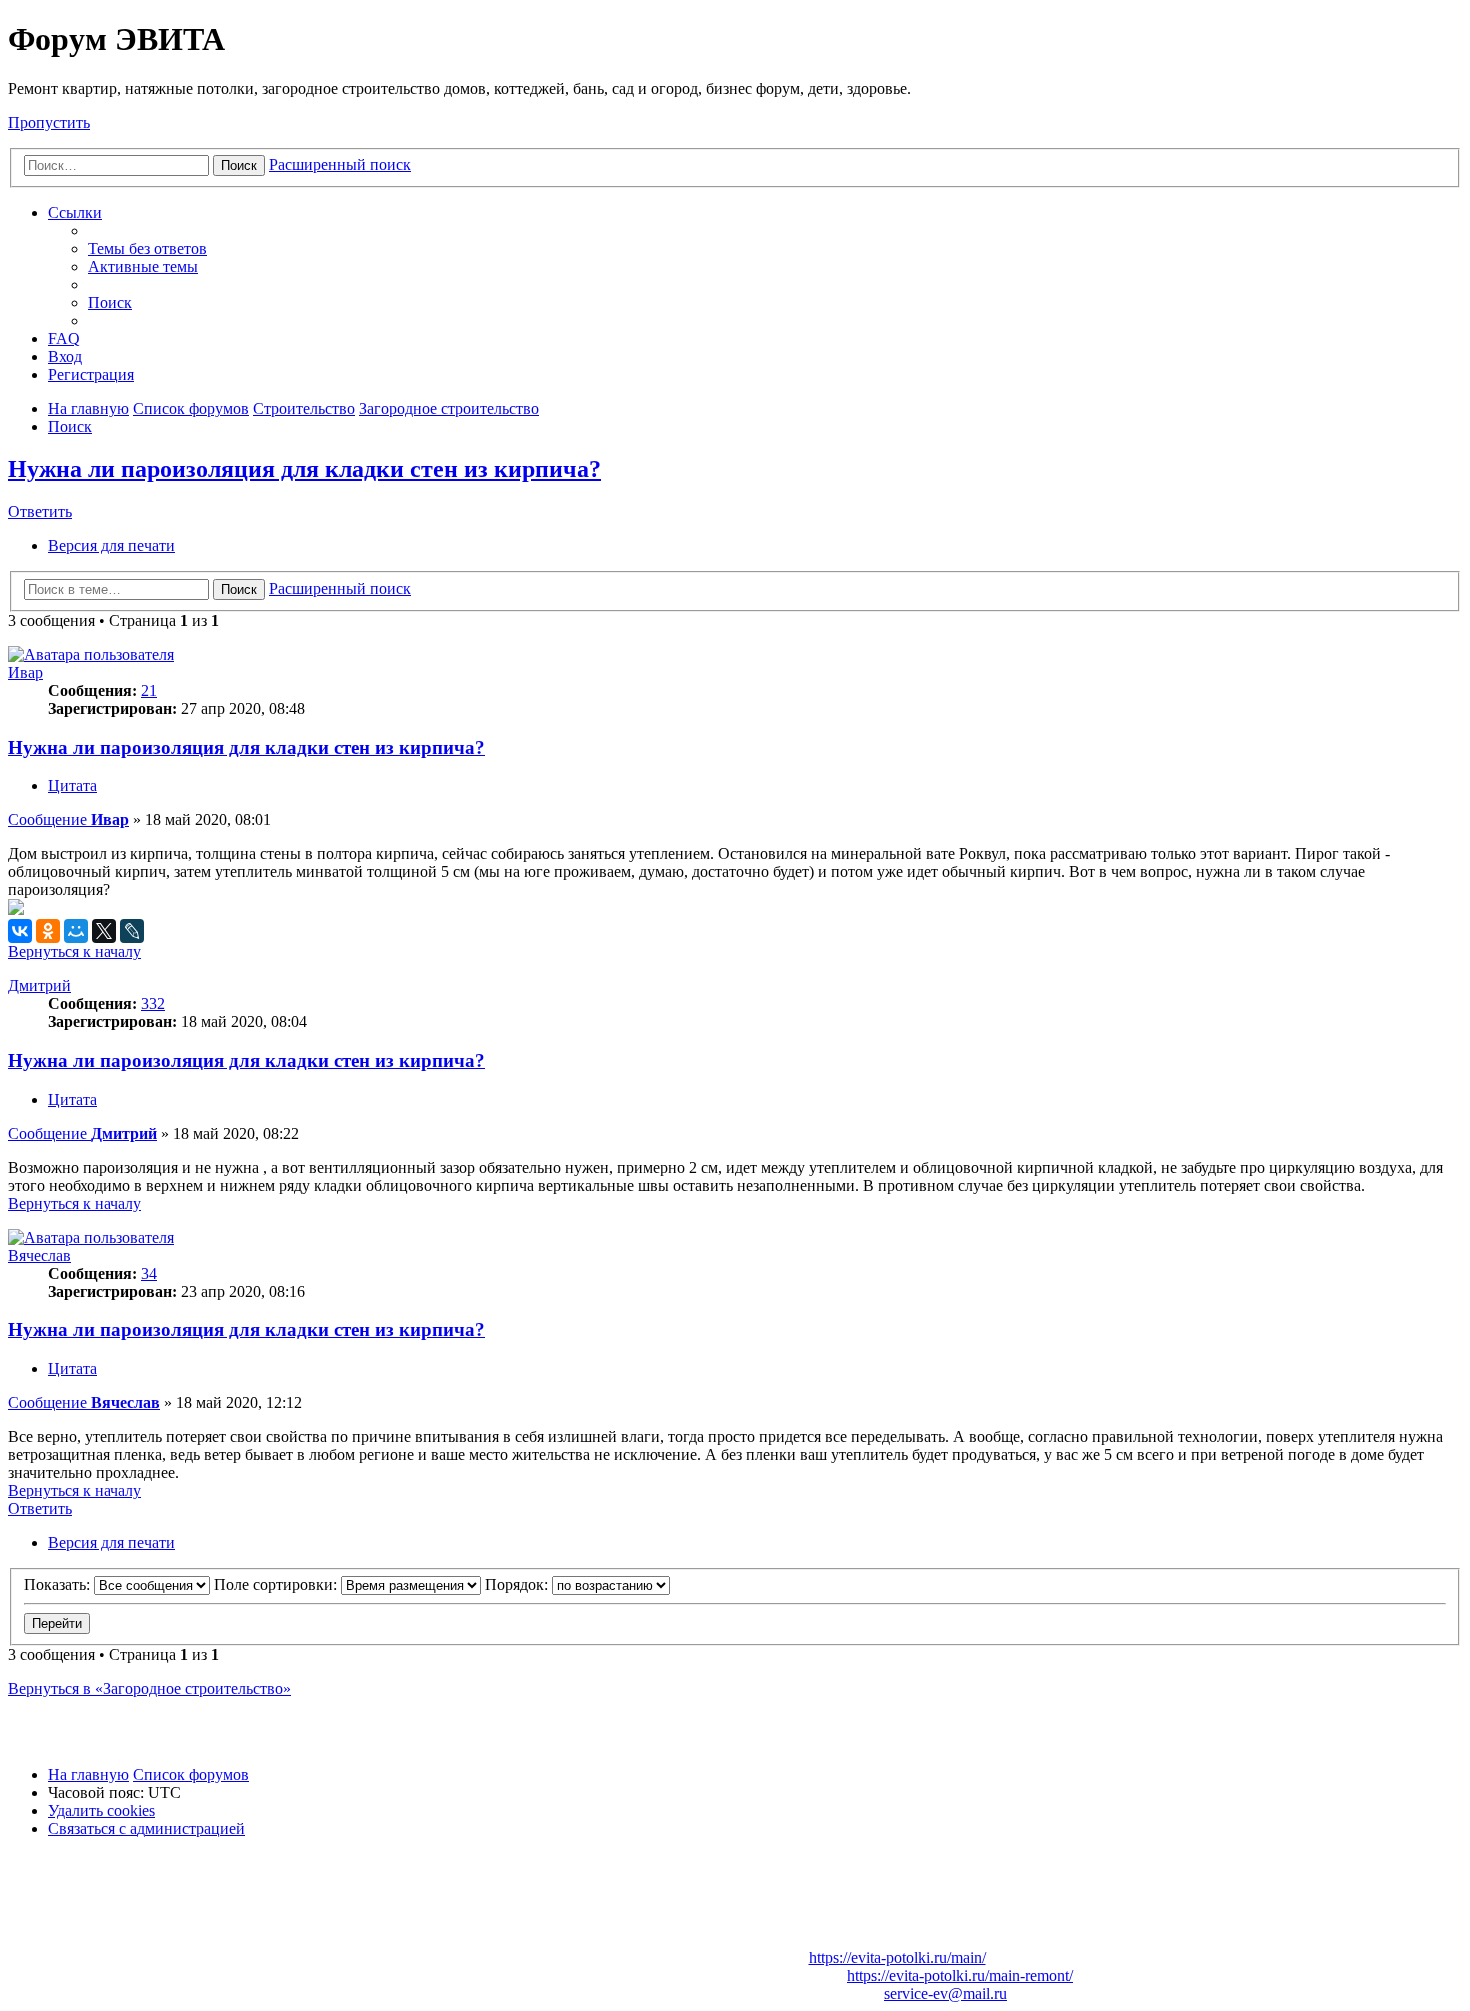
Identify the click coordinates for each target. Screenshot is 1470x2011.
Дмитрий (39, 985)
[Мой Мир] (76, 931)
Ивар (25, 672)
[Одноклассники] (48, 931)
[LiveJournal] (132, 931)
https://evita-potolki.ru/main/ (897, 1957)
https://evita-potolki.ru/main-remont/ (960, 1975)
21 (149, 690)
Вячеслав (39, 1255)
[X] (104, 931)
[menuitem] (147, 248)
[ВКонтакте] (20, 931)
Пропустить (49, 122)
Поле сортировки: (277, 1584)
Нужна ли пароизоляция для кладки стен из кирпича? (304, 469)
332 (153, 1003)
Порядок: (518, 1584)
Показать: (59, 1584)
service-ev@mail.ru (945, 1993)
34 (149, 1273)
